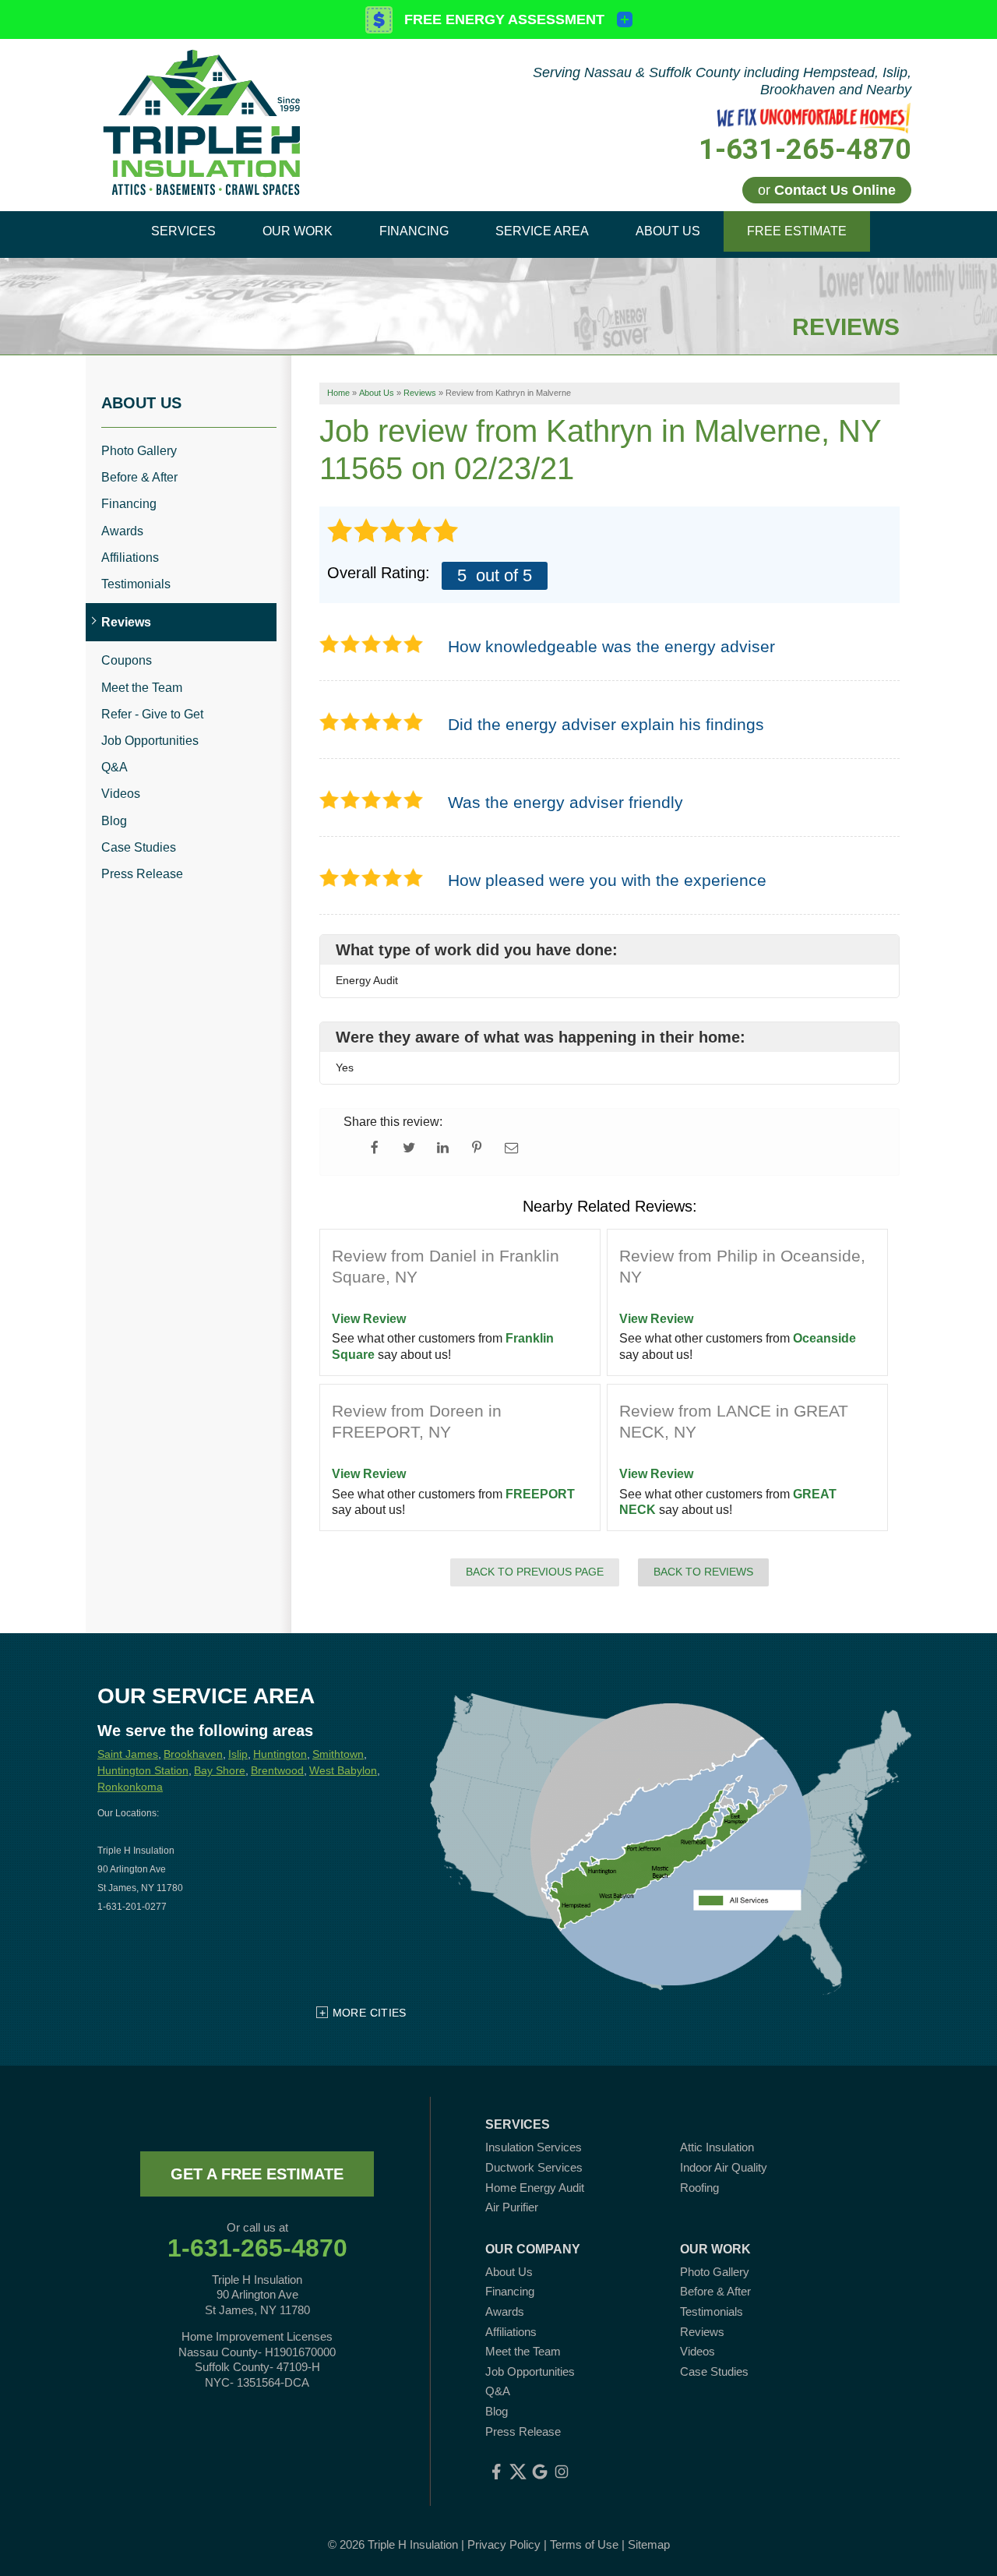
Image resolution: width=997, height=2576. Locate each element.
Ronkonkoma (130, 1787)
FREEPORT (540, 1494)
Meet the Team (142, 688)
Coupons (127, 660)
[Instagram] (562, 2472)
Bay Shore (220, 1770)
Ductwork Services (534, 2167)
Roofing (699, 2188)
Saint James (128, 1754)
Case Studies (139, 847)
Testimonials (136, 584)
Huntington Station (143, 1770)
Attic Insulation (717, 2147)
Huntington (280, 1754)
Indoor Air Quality (724, 2167)
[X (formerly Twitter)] (518, 2472)
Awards (122, 531)
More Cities (370, 2013)
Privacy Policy (504, 2544)
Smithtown (338, 1754)
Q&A (114, 767)
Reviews (126, 622)
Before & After (139, 477)
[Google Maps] (540, 2472)
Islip (238, 1754)
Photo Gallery (139, 451)
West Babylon (343, 1770)
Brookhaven (193, 1754)
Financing (129, 504)
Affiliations (130, 558)
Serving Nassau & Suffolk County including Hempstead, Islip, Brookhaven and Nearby (722, 81)
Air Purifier (512, 2207)
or (827, 190)
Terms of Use (584, 2544)
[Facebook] (496, 2472)
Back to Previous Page (535, 1572)
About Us (141, 403)
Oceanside (824, 1338)
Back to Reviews (703, 1572)
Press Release (142, 874)
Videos (121, 794)
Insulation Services (534, 2147)
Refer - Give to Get (152, 714)
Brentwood (277, 1770)
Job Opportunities (150, 741)
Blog (114, 821)
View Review (369, 1319)
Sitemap (649, 2544)
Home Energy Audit (535, 2188)
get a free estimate (257, 2174)
